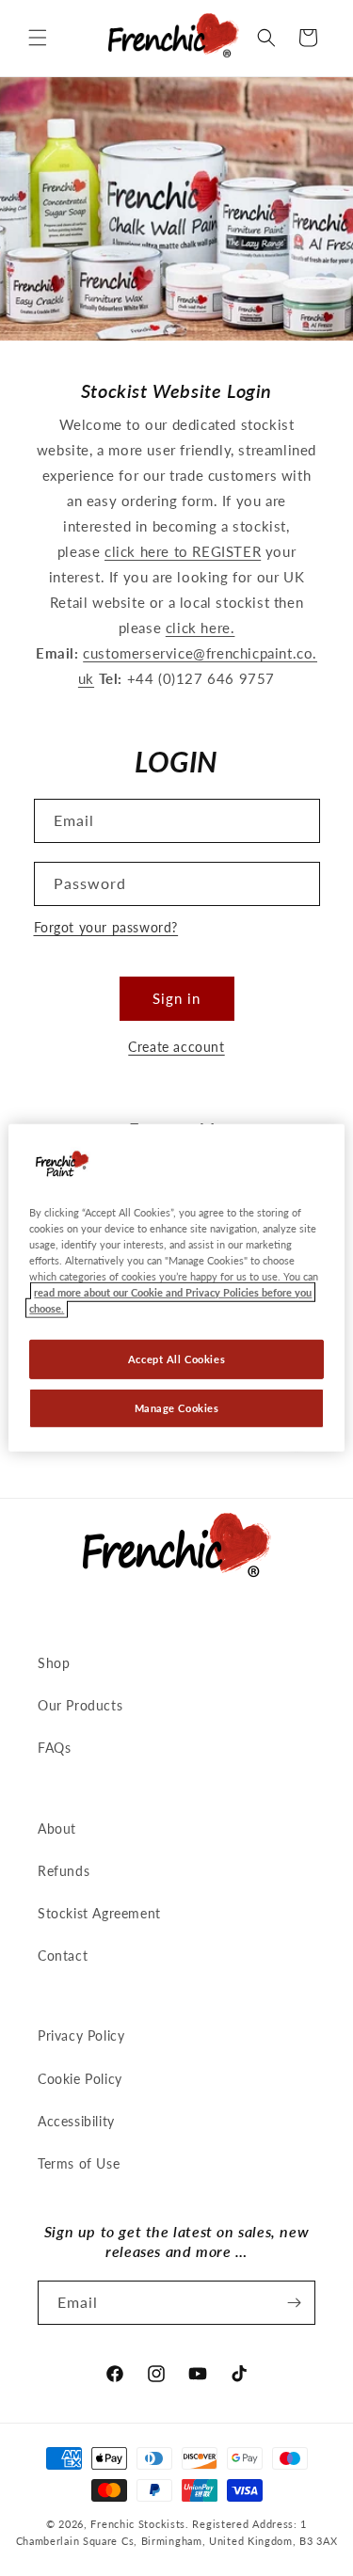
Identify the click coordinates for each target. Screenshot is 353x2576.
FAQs (54, 1748)
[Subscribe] (294, 2303)
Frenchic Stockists (138, 2524)
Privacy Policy (81, 2035)
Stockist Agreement (99, 1913)
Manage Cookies (177, 1408)
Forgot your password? (106, 927)
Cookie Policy (80, 2079)
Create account (176, 1047)
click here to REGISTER (183, 551)
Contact (63, 1956)
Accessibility (76, 2121)
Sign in (176, 998)
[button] (38, 38)
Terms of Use (79, 2163)
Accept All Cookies (176, 1359)
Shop (54, 1663)
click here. (201, 628)
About (57, 1829)
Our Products (80, 1705)
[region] (176, 1288)
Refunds (64, 1871)
